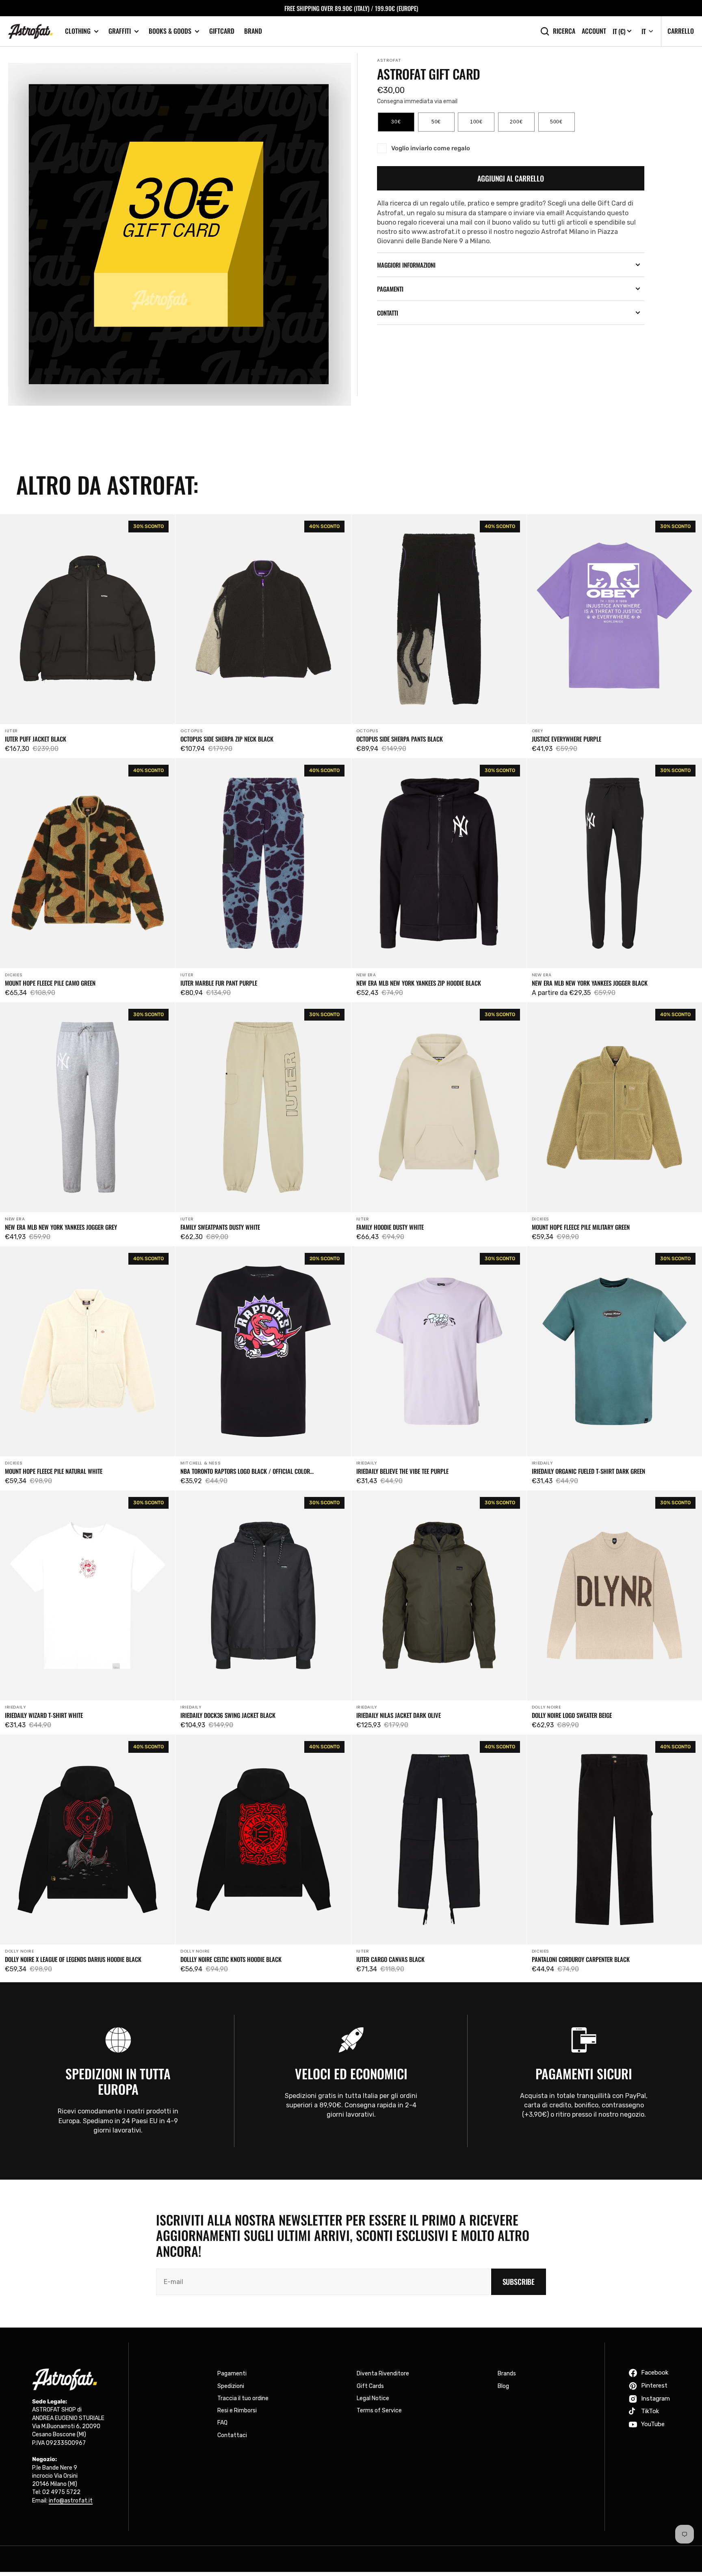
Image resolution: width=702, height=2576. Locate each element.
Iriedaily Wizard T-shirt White (44, 1715)
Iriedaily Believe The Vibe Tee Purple (402, 1471)
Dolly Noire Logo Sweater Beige (572, 1715)
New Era (366, 975)
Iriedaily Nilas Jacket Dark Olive (399, 1715)
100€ (482, 125)
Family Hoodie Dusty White (390, 1227)
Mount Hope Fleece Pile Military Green (581, 1227)
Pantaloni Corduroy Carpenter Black (581, 1959)
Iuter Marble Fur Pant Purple (219, 983)
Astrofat (389, 60)
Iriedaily (367, 1463)
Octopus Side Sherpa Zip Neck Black (227, 739)
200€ (522, 125)
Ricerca (564, 31)
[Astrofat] (30, 31)
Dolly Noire (546, 1707)
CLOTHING (78, 31)
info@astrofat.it (71, 2501)
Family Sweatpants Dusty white (220, 1227)
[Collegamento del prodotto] (88, 636)
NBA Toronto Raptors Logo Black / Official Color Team (245, 1471)
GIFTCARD (222, 31)
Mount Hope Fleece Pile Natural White (54, 1471)
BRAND (253, 31)
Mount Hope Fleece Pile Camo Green (50, 983)
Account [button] (594, 31)
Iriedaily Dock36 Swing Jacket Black (228, 1715)
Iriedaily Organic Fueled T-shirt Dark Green (588, 1471)
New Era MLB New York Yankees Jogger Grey (61, 1227)
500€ (562, 125)
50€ (443, 125)
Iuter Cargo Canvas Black (390, 1959)
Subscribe (519, 2282)
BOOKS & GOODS (170, 31)
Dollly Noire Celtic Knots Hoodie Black (231, 1959)
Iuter (11, 731)
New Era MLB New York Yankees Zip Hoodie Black (419, 983)
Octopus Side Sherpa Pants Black (400, 739)
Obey (537, 731)
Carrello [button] (681, 31)
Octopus (192, 731)
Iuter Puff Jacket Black (36, 739)
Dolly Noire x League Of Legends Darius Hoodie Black (73, 1959)
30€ (403, 125)
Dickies (14, 975)
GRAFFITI (120, 31)
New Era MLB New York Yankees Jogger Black (590, 983)
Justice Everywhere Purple (567, 739)
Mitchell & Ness (200, 1463)
